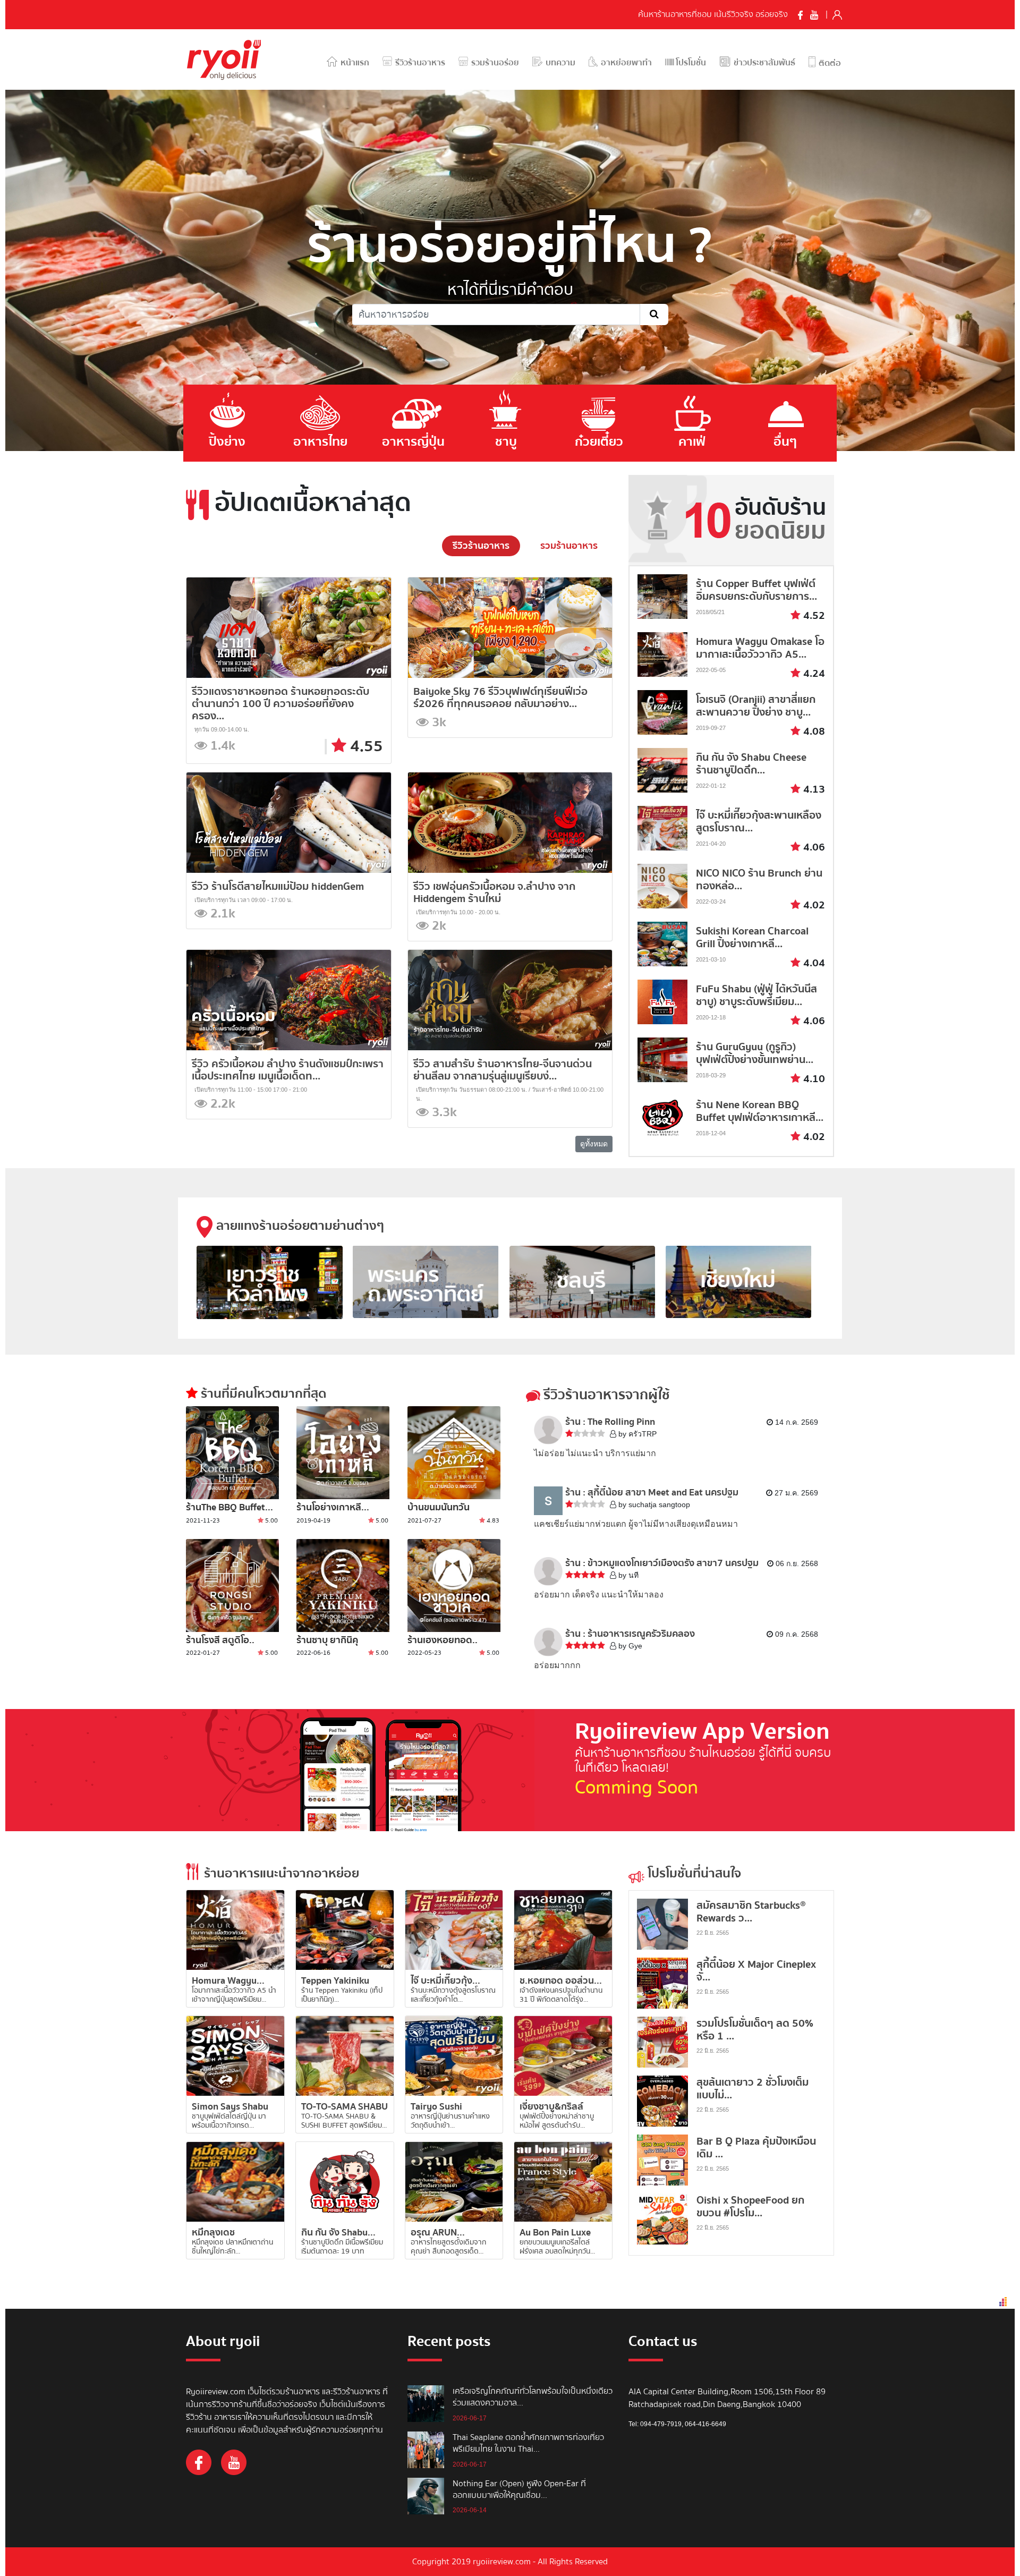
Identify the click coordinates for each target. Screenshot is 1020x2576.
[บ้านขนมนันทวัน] (454, 1453)
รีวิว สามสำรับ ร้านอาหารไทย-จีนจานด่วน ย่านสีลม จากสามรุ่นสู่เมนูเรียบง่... (503, 1070)
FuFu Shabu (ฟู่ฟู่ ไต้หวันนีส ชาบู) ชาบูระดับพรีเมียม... (756, 995)
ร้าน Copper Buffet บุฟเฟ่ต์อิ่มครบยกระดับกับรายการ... (756, 590)
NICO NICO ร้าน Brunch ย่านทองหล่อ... (759, 879)
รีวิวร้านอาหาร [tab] (481, 546)
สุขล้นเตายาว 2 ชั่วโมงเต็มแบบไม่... (753, 2089)
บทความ (559, 63)
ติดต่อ (829, 63)
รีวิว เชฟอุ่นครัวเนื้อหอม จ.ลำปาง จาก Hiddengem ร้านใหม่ (494, 892)
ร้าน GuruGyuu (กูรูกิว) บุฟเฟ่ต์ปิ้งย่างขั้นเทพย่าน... (755, 1053)
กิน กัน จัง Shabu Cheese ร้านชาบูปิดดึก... (751, 764)
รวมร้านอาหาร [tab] (569, 546)
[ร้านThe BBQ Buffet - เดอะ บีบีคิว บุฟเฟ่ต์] (232, 1453)
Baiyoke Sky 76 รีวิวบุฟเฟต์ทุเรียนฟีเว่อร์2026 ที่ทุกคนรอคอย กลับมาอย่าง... (500, 698)
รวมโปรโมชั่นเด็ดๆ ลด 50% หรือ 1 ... (755, 2030)
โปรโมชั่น (690, 63)
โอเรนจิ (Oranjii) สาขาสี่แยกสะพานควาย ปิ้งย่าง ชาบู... (756, 706)
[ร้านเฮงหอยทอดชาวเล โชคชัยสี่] (454, 1585)
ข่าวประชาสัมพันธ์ (763, 63)
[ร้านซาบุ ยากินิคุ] (343, 1585)
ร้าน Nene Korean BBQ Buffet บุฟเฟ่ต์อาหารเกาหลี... (760, 1111)
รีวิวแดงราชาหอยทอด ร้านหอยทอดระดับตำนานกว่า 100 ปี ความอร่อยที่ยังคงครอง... (280, 704)
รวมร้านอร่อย (494, 63)
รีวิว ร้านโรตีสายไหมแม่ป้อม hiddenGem (278, 886)
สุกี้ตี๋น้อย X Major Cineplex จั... (756, 1971)
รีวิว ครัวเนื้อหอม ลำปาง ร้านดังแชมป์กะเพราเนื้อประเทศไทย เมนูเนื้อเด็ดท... (288, 1070)
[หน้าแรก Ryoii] (230, 59)
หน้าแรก (354, 63)
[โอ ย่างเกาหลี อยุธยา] (343, 1453)
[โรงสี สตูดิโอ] (232, 1585)
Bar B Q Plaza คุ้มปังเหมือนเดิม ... (756, 2148)
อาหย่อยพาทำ (625, 63)
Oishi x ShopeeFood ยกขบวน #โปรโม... (750, 2207)
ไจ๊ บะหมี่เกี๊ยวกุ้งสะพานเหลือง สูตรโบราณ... (759, 822)
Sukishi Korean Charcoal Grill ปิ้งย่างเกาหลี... (752, 937)
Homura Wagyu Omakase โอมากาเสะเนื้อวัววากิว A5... (760, 648)
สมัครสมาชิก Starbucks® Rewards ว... (751, 1912)
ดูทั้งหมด (594, 1144)
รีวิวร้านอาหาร (419, 63)
